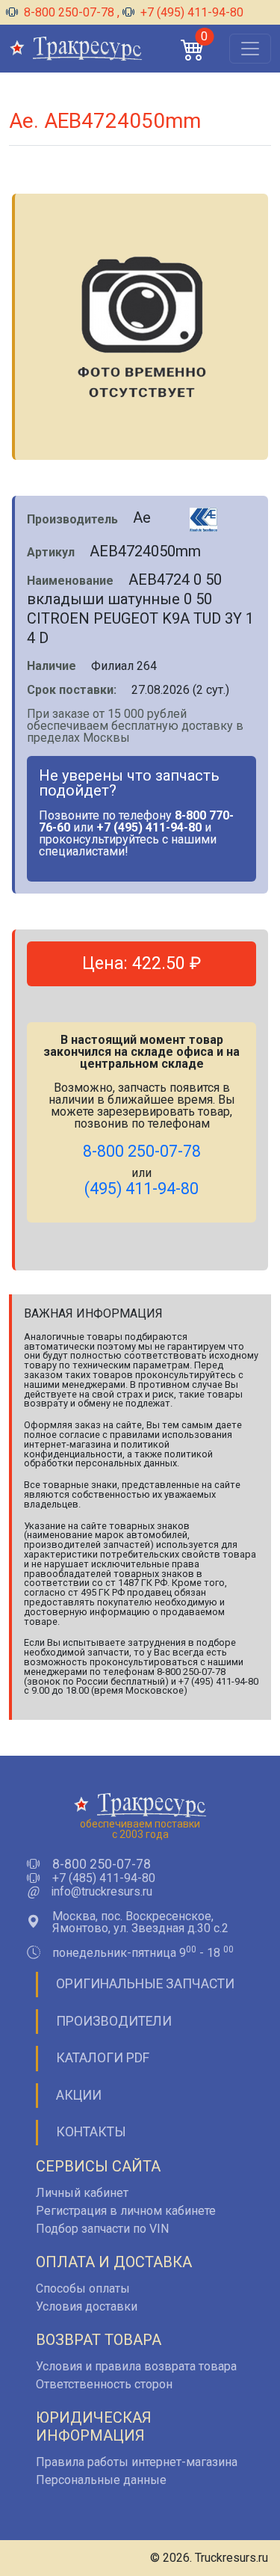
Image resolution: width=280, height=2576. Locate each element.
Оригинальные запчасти (145, 1984)
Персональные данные (101, 2480)
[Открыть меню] (250, 49)
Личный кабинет (82, 2193)
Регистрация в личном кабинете (126, 2211)
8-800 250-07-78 (69, 12)
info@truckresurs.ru (102, 1892)
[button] (193, 49)
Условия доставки (87, 2306)
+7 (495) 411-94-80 (190, 12)
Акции (79, 2095)
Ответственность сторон (104, 2384)
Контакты (91, 2132)
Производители (114, 2021)
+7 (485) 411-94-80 (104, 1878)
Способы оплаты (83, 2288)
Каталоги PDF (103, 2058)
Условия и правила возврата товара (136, 2366)
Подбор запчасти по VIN (102, 2229)
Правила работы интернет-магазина (137, 2462)
